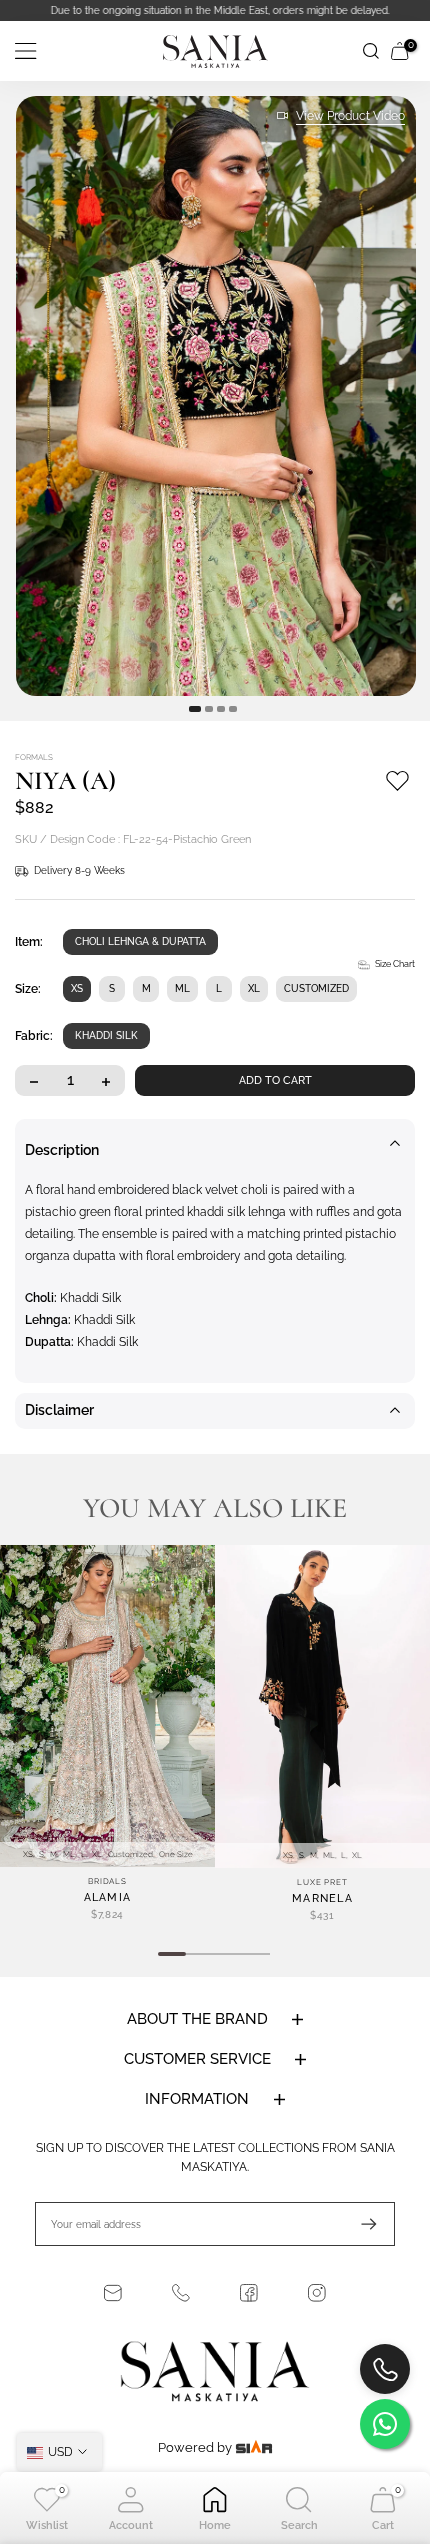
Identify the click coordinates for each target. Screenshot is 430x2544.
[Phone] (181, 2293)
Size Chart (395, 964)
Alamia (108, 1897)
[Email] (113, 2293)
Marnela (322, 1897)
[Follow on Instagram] (317, 2293)
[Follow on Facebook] (249, 2293)
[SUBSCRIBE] (359, 2224)
